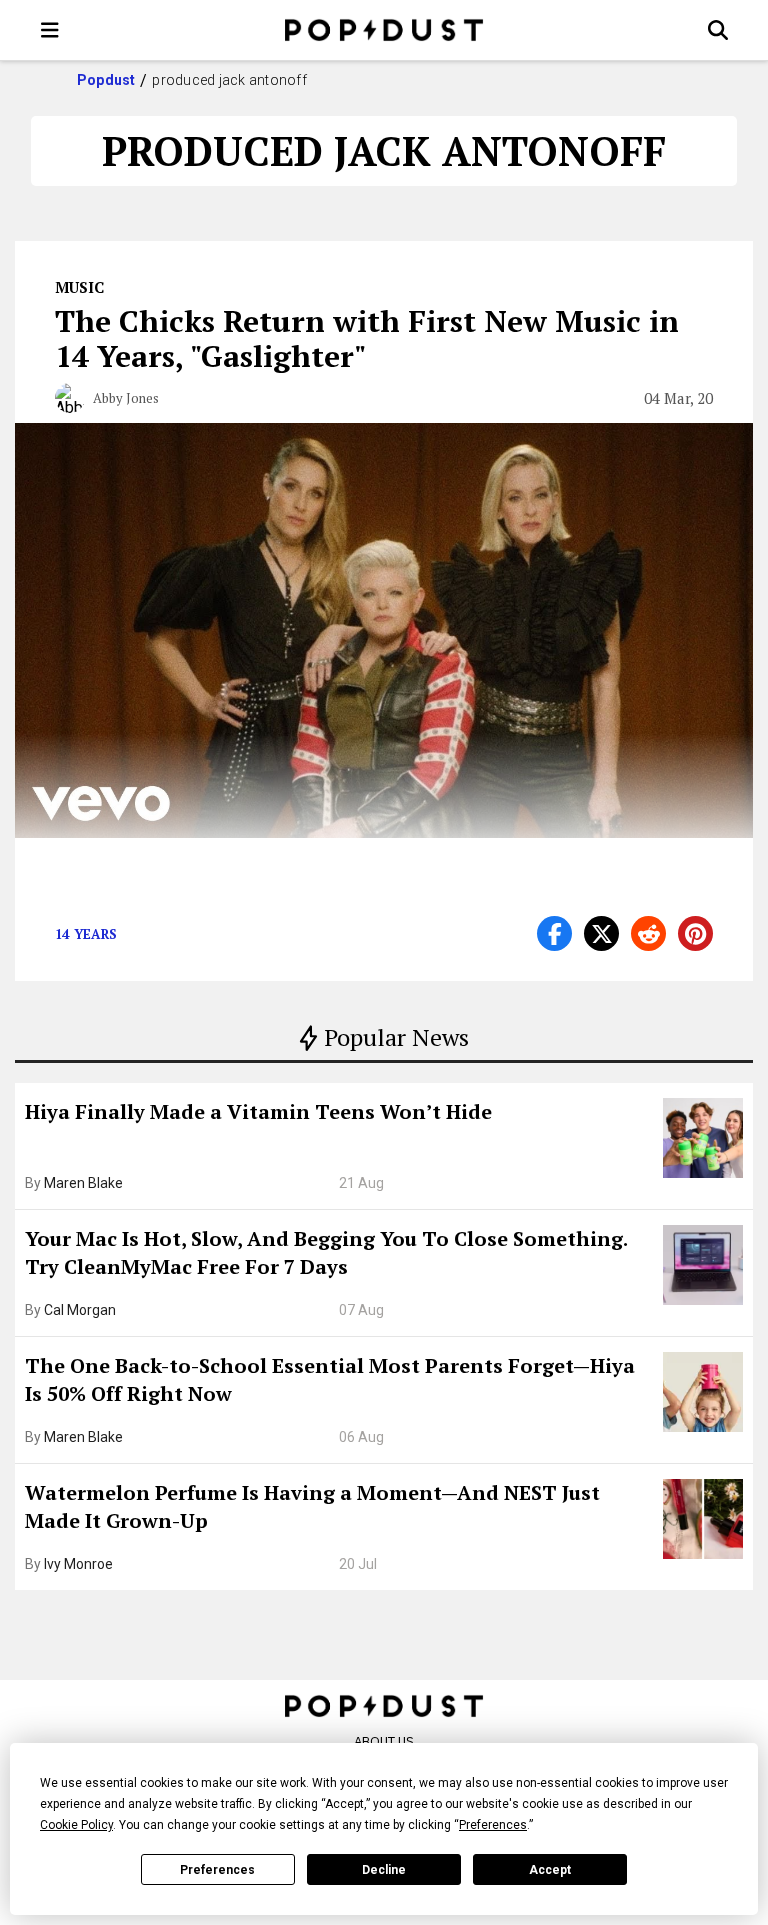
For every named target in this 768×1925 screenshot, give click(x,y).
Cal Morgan (80, 1310)
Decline (384, 1870)
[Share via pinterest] (695, 933)
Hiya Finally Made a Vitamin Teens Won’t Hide (258, 1111)
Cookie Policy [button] (76, 1825)
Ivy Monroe (78, 1564)
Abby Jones (126, 398)
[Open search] (718, 30)
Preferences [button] (493, 1825)
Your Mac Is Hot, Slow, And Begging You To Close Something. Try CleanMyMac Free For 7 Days (326, 1252)
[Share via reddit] (648, 933)
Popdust (106, 80)
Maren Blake (83, 1183)
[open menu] (50, 30)
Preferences (217, 1870)
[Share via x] (601, 933)
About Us (384, 1741)
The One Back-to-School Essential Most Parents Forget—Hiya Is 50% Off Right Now (330, 1379)
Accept (550, 1870)
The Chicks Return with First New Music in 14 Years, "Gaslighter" (367, 338)
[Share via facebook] (554, 933)
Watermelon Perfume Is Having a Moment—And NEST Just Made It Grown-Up (312, 1506)
